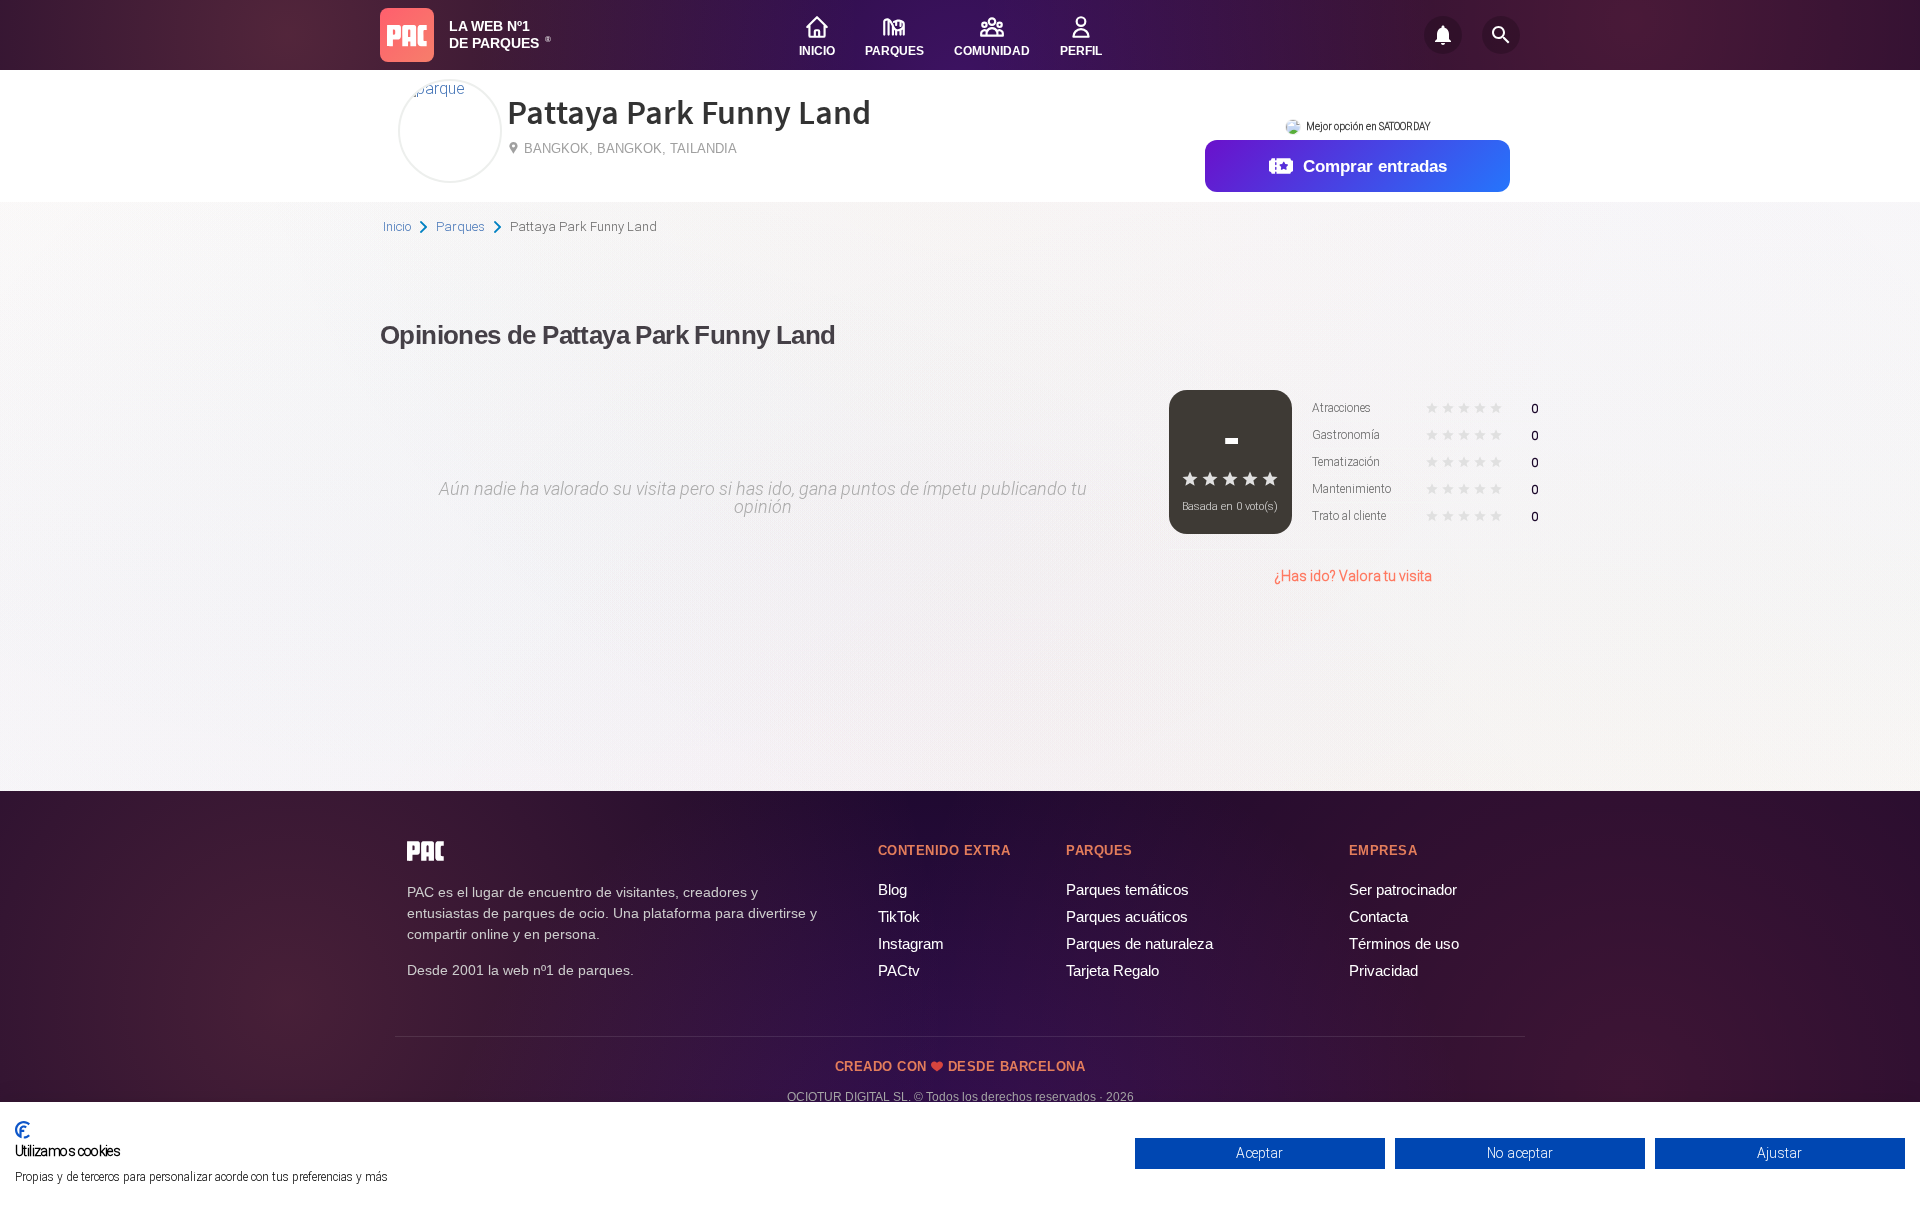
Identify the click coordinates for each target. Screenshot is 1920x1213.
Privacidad (1383, 970)
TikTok (899, 916)
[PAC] (407, 35)
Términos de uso (1404, 943)
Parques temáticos (1127, 889)
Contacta (1378, 916)
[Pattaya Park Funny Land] (432, 88)
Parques (460, 226)
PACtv (899, 970)
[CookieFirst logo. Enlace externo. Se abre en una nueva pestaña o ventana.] (22, 1130)
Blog (892, 889)
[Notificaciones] (1443, 35)
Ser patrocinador (1403, 889)
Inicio (397, 226)
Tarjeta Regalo (1112, 970)
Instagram (911, 943)
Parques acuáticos (1127, 916)
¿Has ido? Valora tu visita (1353, 576)
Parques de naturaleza (1139, 943)
